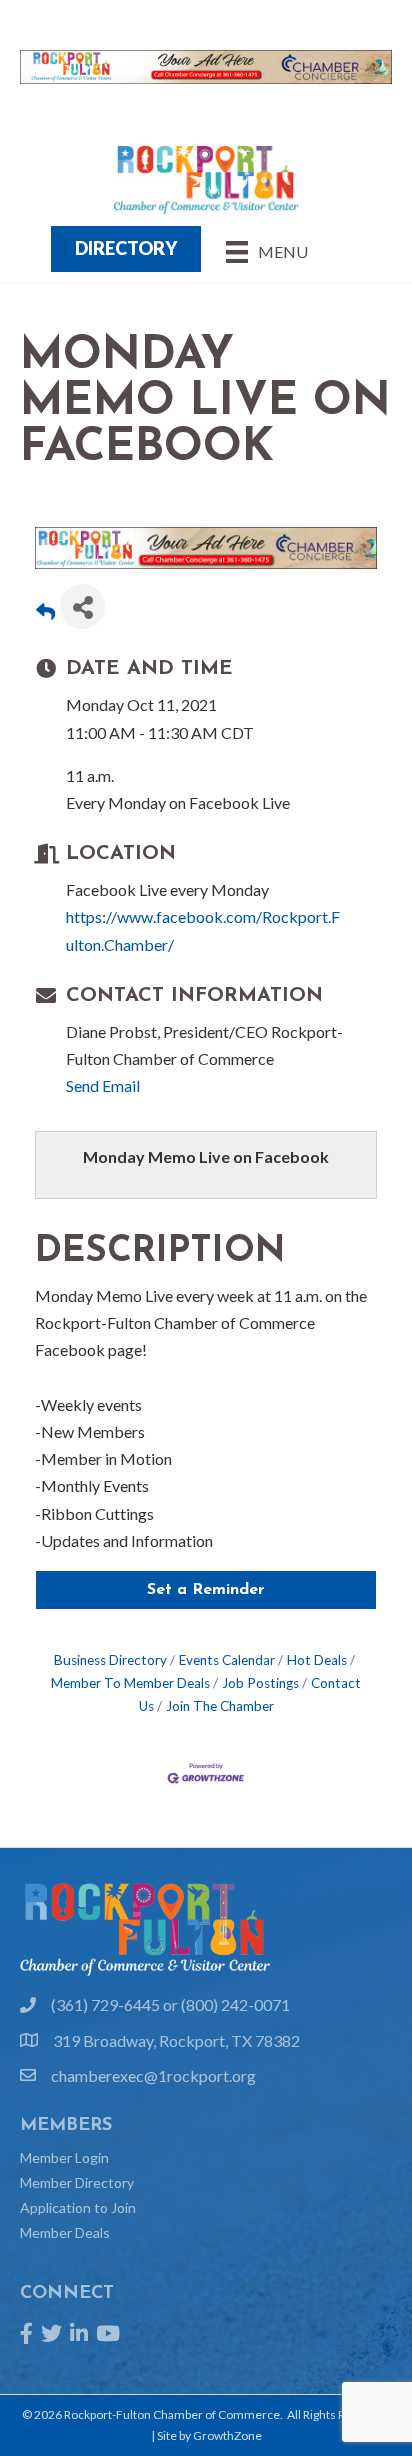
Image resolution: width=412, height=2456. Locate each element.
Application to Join (78, 2207)
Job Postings (260, 1683)
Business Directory (110, 1660)
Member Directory (77, 2182)
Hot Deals (317, 1660)
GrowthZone (227, 2435)
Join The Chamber (220, 1706)
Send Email (103, 1085)
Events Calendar (227, 1660)
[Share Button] (82, 606)
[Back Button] (45, 612)
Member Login (64, 2157)
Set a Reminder (206, 1590)
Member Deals (65, 2232)
